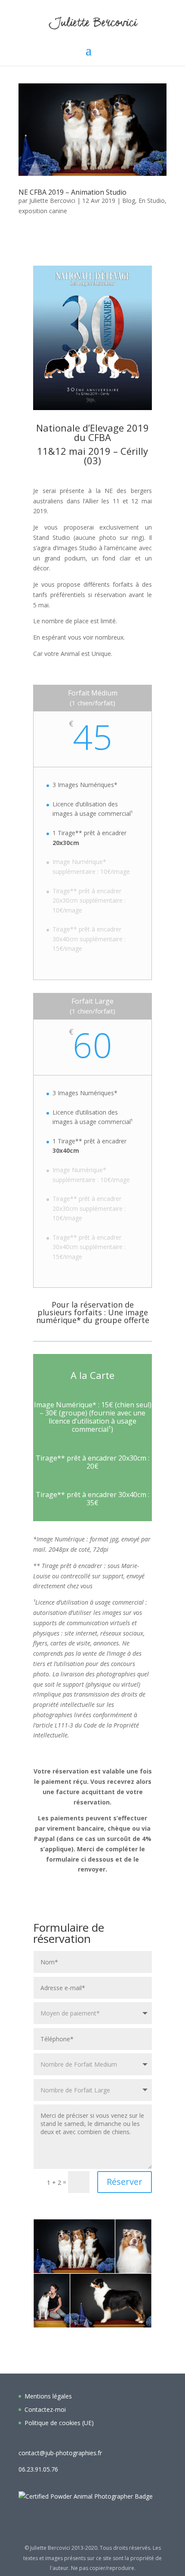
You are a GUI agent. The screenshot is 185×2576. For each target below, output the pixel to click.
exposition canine (43, 211)
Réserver (125, 2182)
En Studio (152, 201)
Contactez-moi (45, 2409)
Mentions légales (48, 2396)
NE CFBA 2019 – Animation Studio (72, 192)
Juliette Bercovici (52, 201)
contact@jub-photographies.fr (60, 2453)
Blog (129, 201)
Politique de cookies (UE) (59, 2423)
